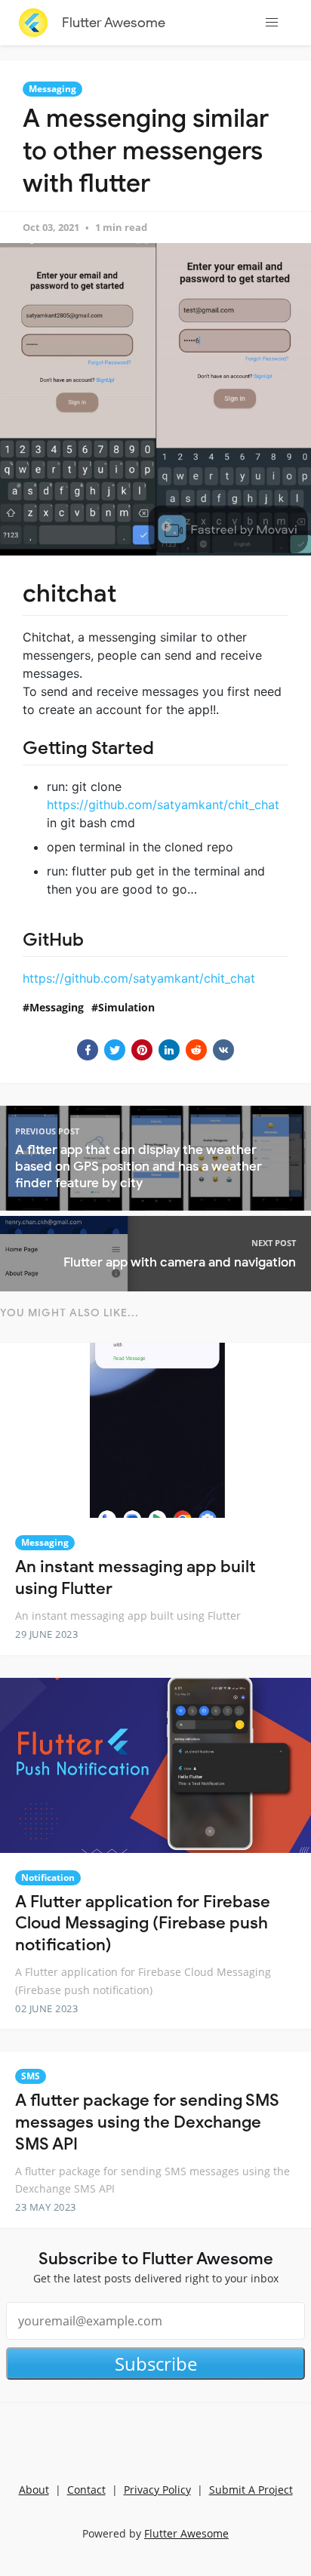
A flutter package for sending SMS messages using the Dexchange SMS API (147, 2122)
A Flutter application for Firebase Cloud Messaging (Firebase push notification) (143, 1923)
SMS (31, 2076)
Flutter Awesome (114, 23)
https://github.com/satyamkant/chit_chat (163, 805)
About (34, 2490)
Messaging (52, 89)
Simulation (126, 1007)
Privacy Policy (157, 2490)
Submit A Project (251, 2490)
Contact (86, 2490)
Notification (48, 1877)
